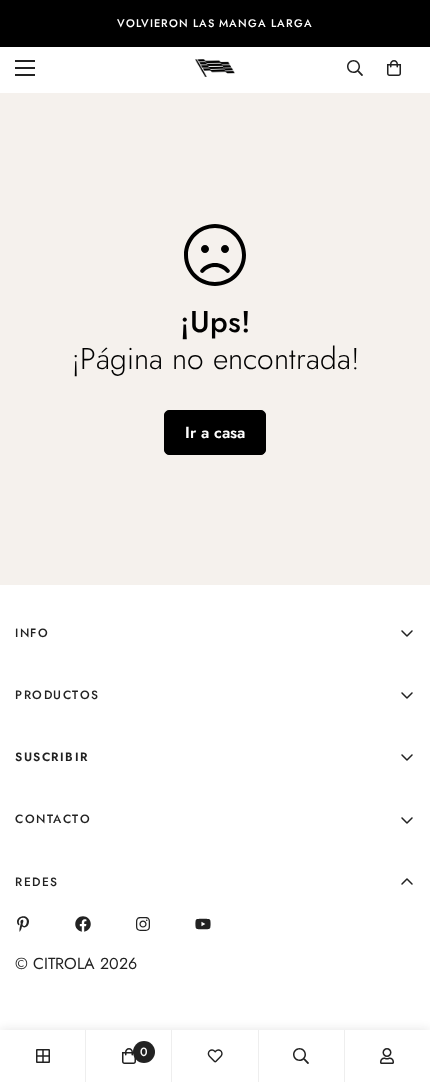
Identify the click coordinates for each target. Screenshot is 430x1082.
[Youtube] (203, 924)
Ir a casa (215, 432)
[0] (394, 68)
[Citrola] (215, 67)
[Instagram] (143, 924)
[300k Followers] (83, 924)
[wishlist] (215, 1056)
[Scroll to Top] (394, 976)
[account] (387, 1056)
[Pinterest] (23, 924)
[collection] (43, 1056)
